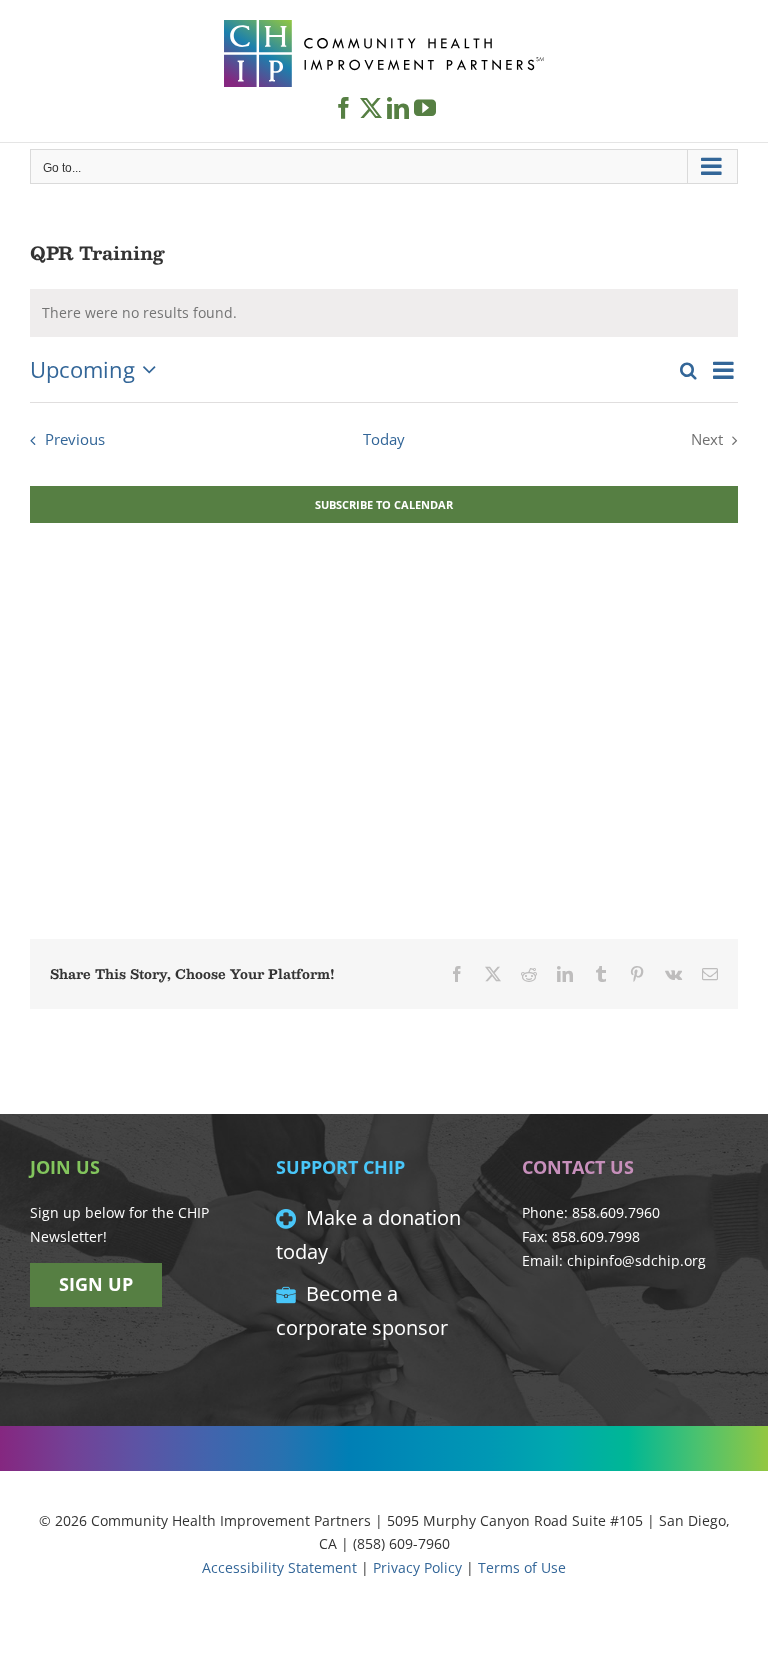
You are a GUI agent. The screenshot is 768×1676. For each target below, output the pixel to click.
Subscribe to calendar (384, 504)
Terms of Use (522, 1567)
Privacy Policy (417, 1567)
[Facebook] (344, 108)
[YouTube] (425, 108)
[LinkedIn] (398, 108)
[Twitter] (371, 108)
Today (384, 439)
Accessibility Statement (279, 1567)
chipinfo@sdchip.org (636, 1260)
